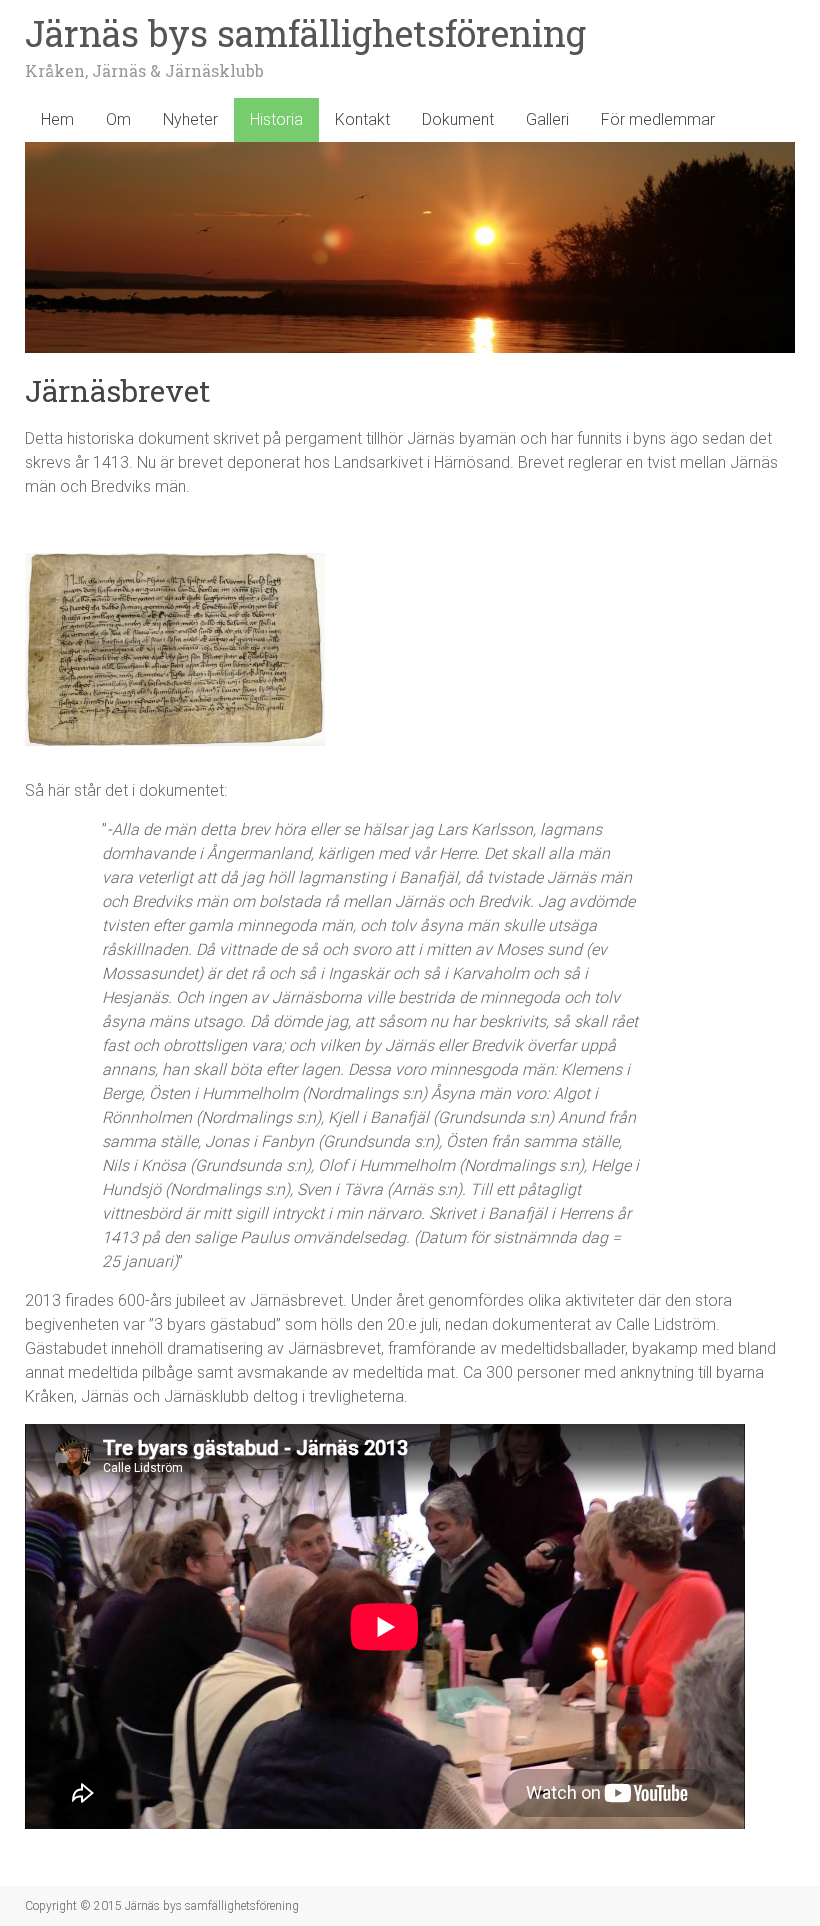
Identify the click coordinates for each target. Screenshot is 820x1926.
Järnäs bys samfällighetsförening (305, 33)
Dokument (458, 119)
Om (118, 119)
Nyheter (190, 119)
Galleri (547, 119)
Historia (276, 119)
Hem (57, 119)
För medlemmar (658, 119)
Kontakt (362, 119)
